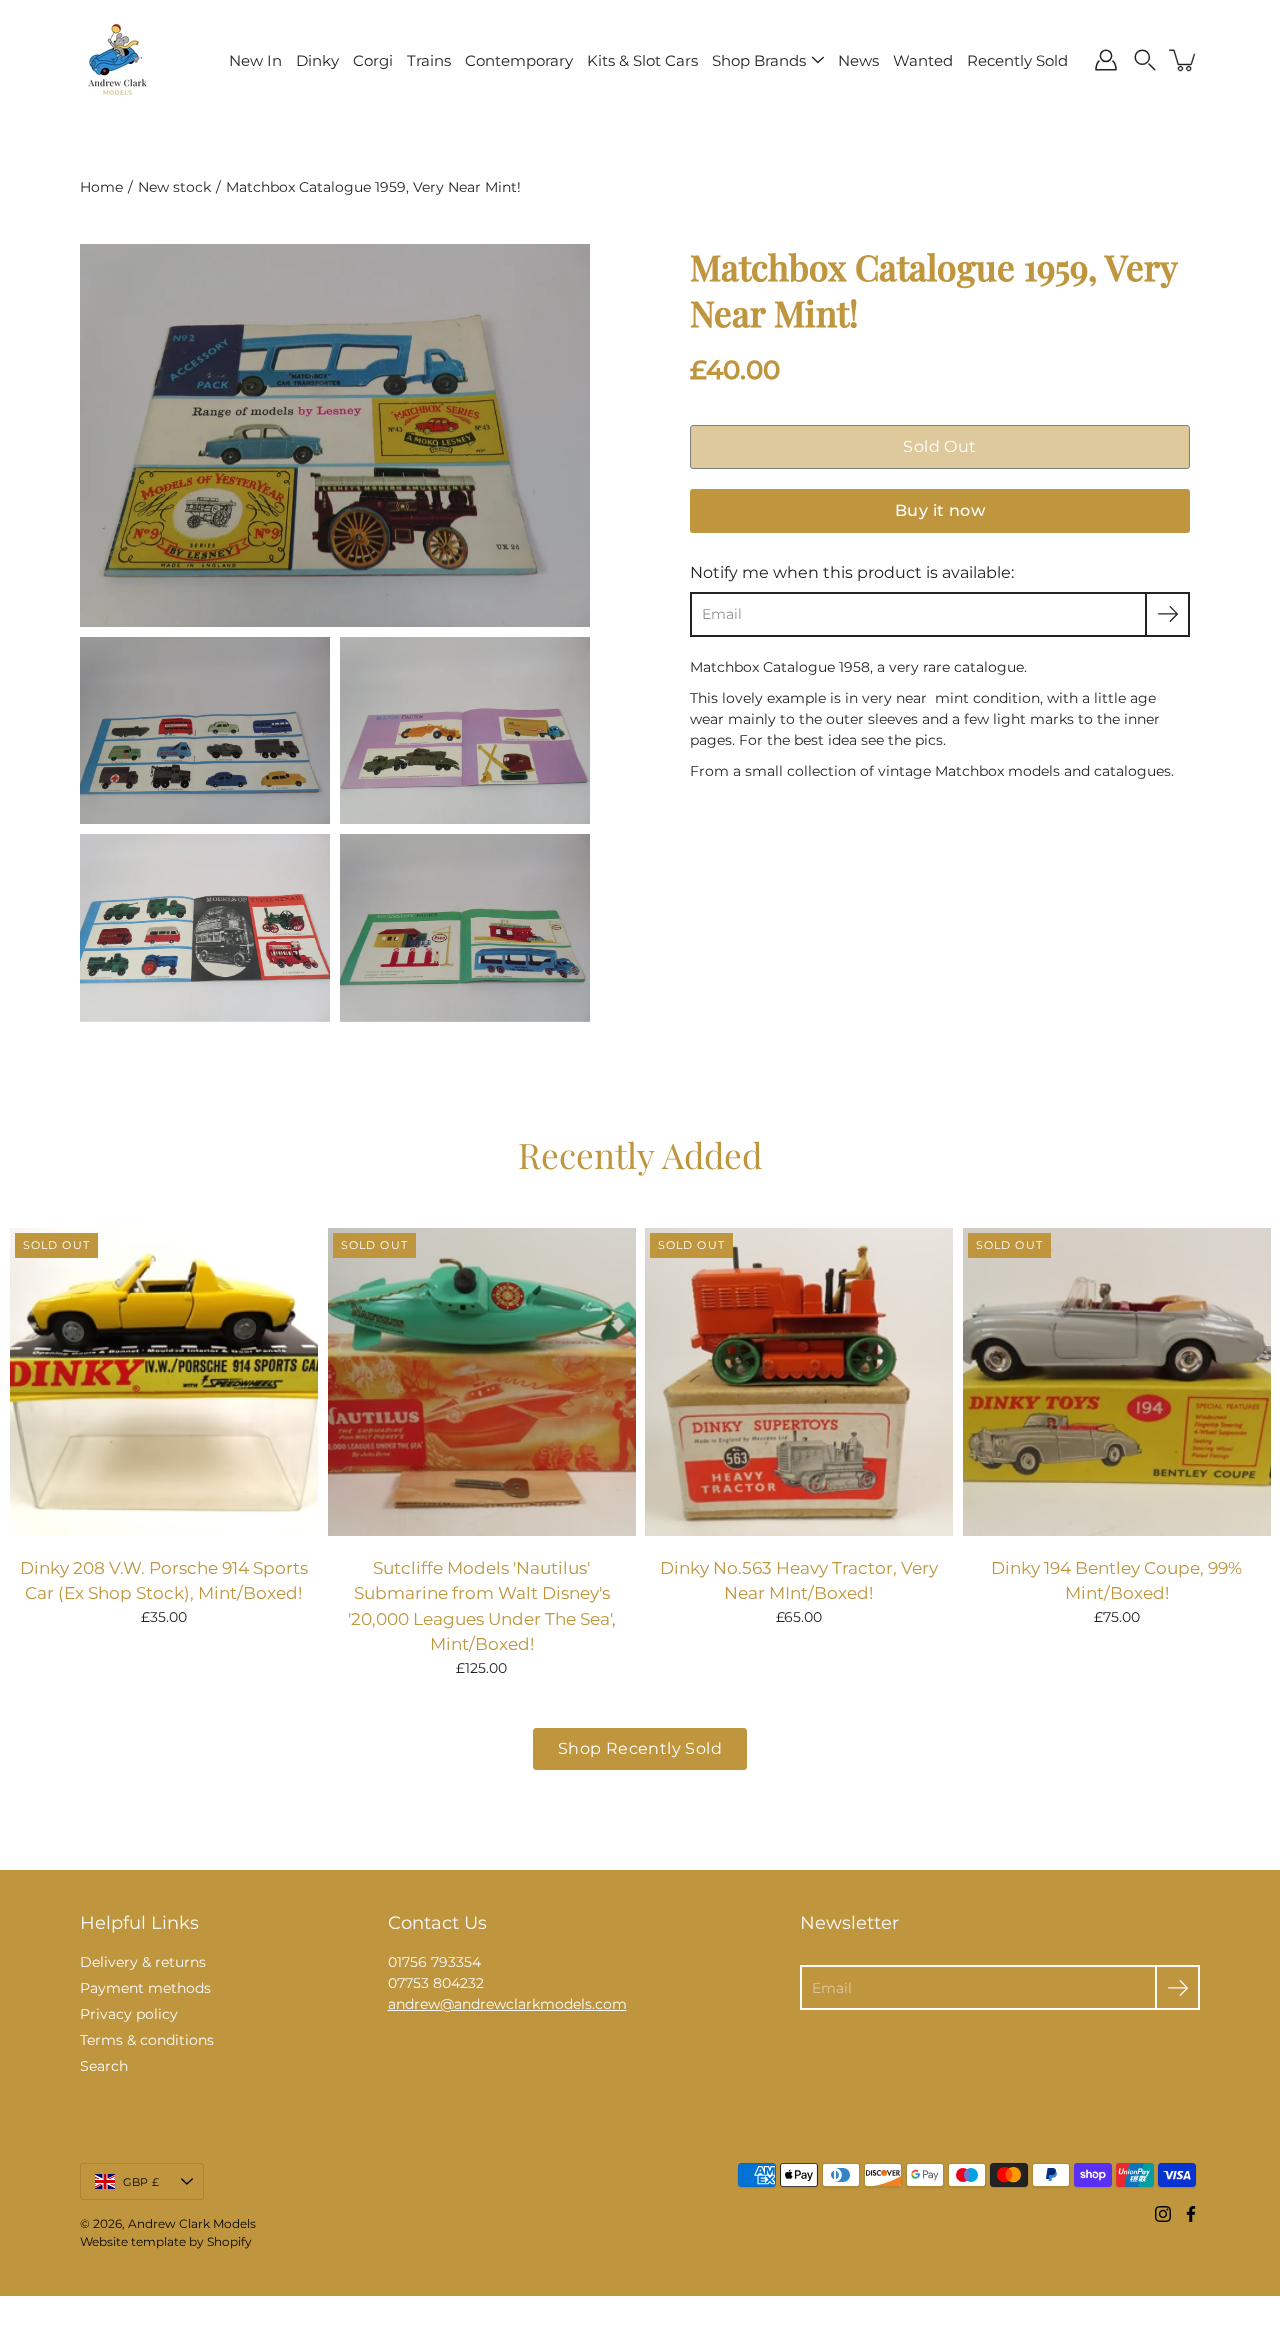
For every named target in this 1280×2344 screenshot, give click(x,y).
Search (104, 2066)
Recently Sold (1017, 60)
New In (255, 60)
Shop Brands (759, 60)
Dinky (317, 60)
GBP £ (141, 2182)
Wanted (923, 60)
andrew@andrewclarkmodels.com (507, 2004)
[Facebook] (1191, 2214)
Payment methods (145, 1988)
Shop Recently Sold (640, 1748)
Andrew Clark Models (192, 2223)
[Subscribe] (1167, 614)
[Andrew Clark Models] (117, 60)
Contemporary (519, 60)
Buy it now (940, 510)
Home (101, 187)
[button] (1145, 60)
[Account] (1106, 60)
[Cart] (1184, 60)
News (858, 60)
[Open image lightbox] (205, 736)
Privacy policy (129, 2014)
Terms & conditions (147, 2040)
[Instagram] (1163, 2214)
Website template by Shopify (166, 2241)
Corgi (373, 60)
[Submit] (1177, 1987)
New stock (174, 187)
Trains (429, 60)
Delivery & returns (143, 1962)
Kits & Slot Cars (642, 60)
